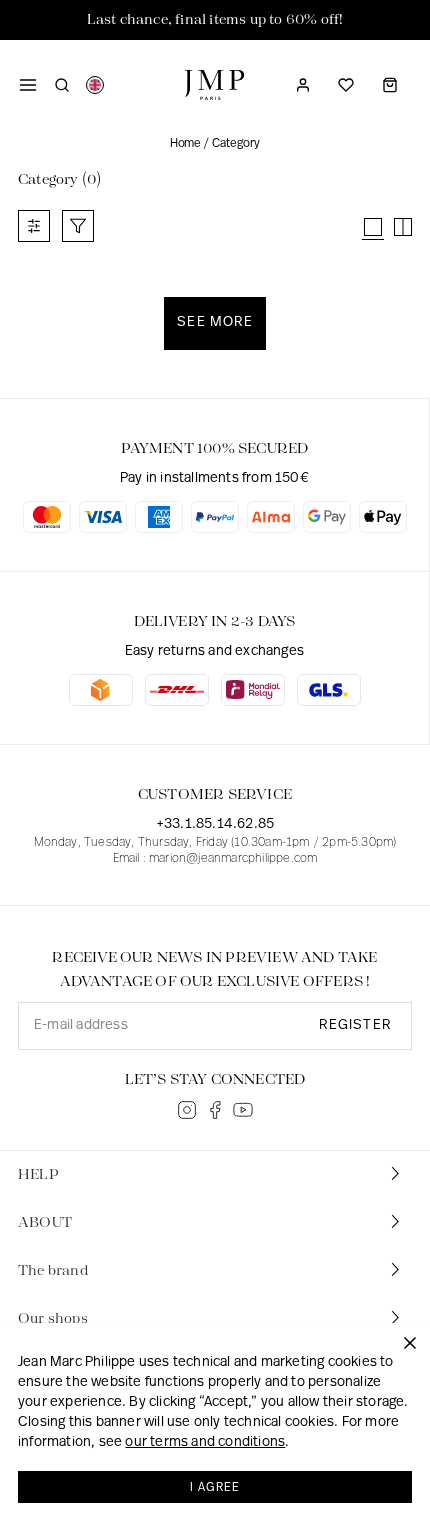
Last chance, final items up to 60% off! (215, 20)
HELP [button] (38, 1175)
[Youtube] (243, 1110)
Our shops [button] (53, 1319)
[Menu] (28, 85)
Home (185, 144)
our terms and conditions (205, 1442)
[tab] (215, 1175)
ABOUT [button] (45, 1223)
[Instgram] (187, 1110)
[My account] (303, 85)
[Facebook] (215, 1110)
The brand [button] (53, 1271)
